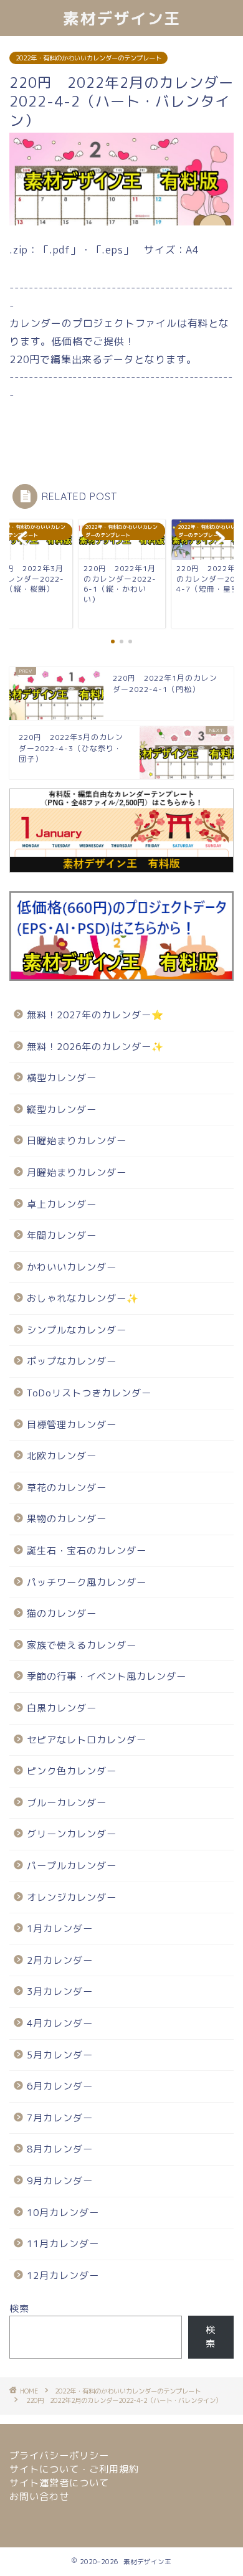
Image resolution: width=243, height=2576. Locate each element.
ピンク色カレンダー (72, 1771)
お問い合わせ (39, 2497)
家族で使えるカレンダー (82, 1645)
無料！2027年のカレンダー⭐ (95, 1015)
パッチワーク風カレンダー (87, 1582)
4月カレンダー (60, 2023)
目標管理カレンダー (72, 1425)
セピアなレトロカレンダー (87, 1740)
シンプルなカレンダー (77, 1330)
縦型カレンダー (62, 1110)
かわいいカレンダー (72, 1267)
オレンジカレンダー (72, 1897)
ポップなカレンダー (72, 1361)
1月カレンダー (60, 1929)
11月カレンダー (63, 2244)
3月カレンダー (60, 1991)
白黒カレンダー (62, 1708)
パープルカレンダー (72, 1866)
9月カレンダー (60, 2181)
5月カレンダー (60, 2055)
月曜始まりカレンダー (77, 1172)
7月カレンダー (60, 2118)
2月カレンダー (60, 1960)
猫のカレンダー (62, 1613)
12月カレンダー (63, 2275)
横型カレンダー (62, 1078)
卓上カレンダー (62, 1204)
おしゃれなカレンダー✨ (83, 1298)
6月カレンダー (60, 2086)
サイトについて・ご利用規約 (74, 2469)
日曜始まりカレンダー (77, 1141)
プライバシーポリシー (59, 2455)
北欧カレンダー (62, 1456)
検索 (19, 2308)
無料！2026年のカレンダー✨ (95, 1047)
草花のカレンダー (67, 1488)
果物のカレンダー (67, 1519)
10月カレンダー (63, 2213)
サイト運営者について (59, 2483)
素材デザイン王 (122, 18)
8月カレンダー (60, 2149)
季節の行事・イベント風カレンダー (107, 1676)
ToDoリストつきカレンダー (89, 1393)
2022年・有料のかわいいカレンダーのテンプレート (88, 58)
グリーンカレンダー (72, 1834)
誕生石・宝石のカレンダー (87, 1551)
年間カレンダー (62, 1235)
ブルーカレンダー (67, 1803)
